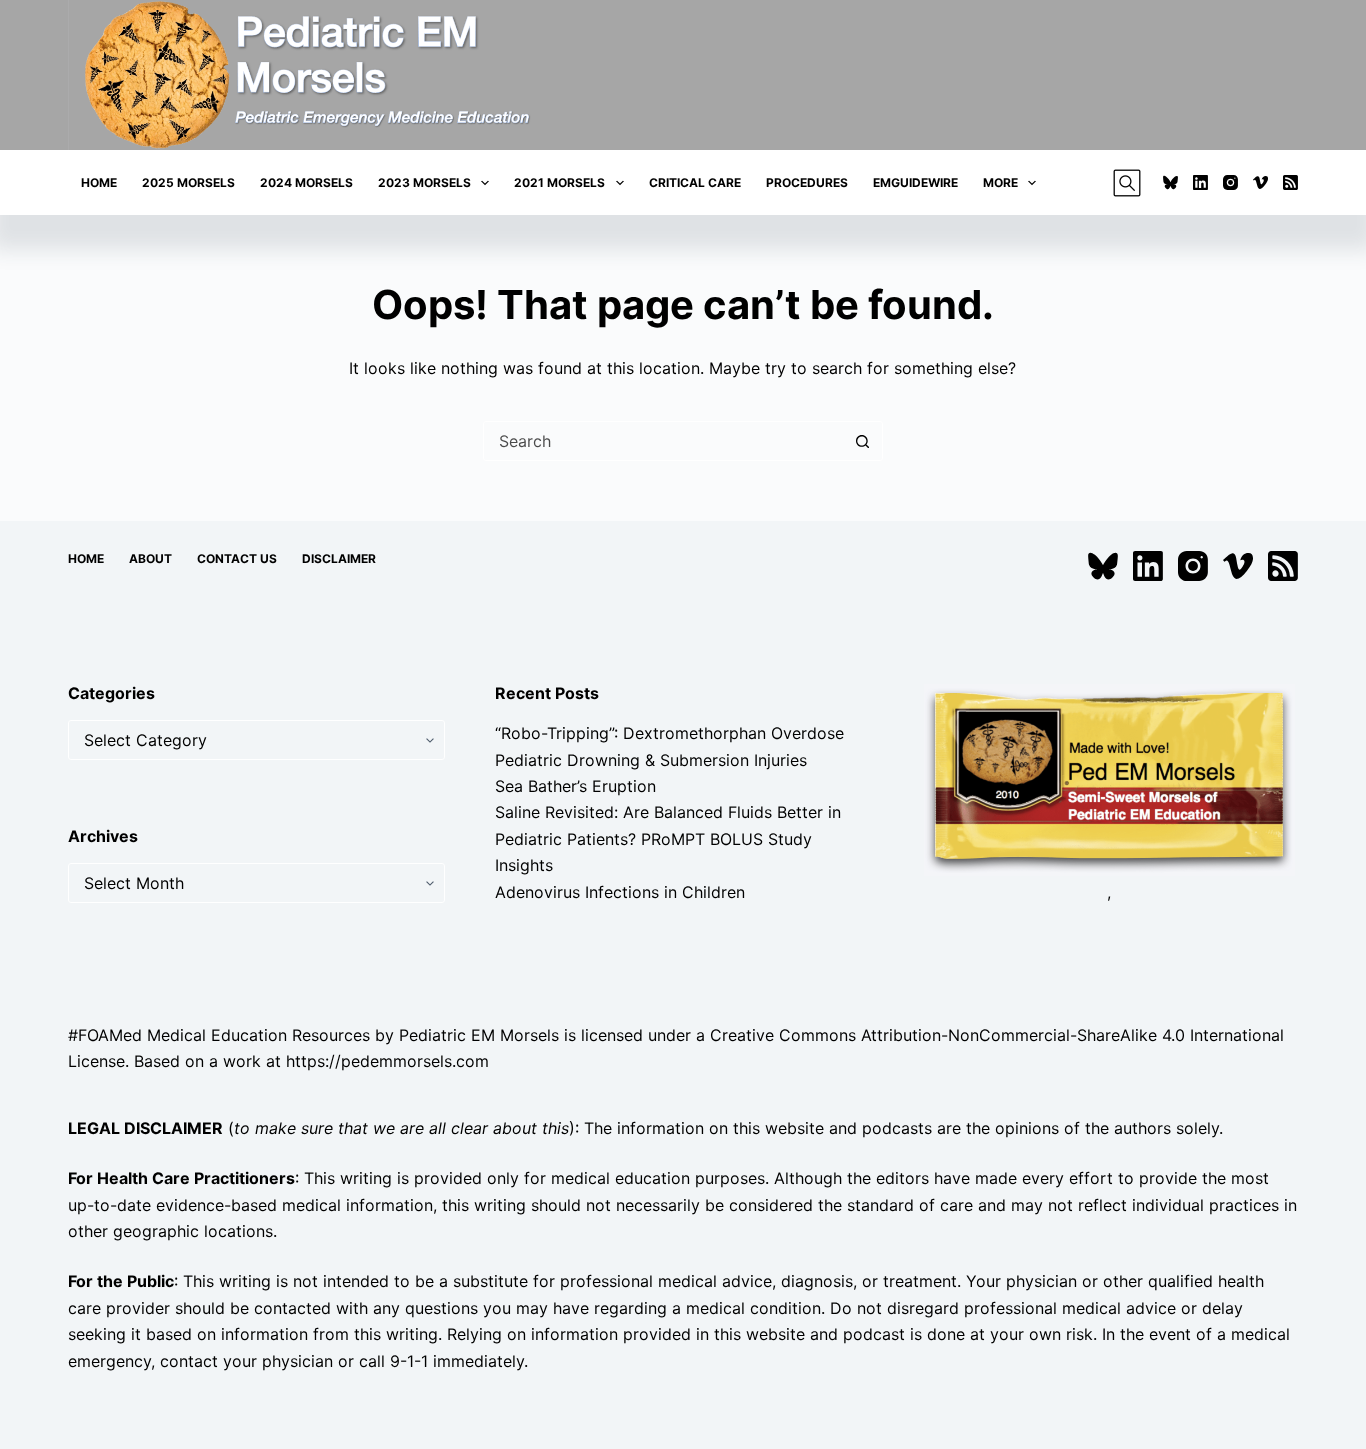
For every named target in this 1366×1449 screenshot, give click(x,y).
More (1000, 182)
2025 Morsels (188, 182)
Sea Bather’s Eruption (575, 786)
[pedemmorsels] (1109, 778)
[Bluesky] (1170, 182)
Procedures (807, 182)
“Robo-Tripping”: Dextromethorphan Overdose (669, 733)
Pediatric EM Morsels (479, 1035)
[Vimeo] (1260, 182)
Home (99, 182)
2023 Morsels (424, 182)
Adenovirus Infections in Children (620, 892)
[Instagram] (1230, 182)
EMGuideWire (915, 182)
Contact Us (237, 558)
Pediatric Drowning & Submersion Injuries (651, 760)
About (150, 558)
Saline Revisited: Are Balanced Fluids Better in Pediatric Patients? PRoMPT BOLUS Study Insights (668, 838)
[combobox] (664, 441)
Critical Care (695, 182)
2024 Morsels (306, 182)
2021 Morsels (559, 182)
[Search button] (863, 441)
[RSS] (1290, 182)
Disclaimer (339, 558)
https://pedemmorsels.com (387, 1061)
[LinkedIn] (1200, 182)
